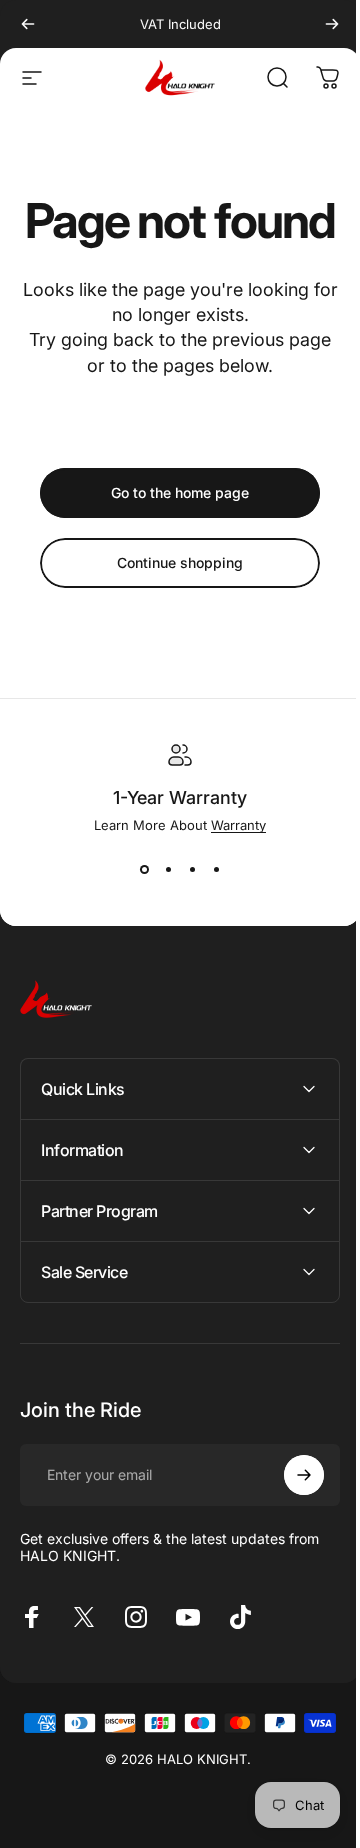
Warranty (238, 825)
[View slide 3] (192, 869)
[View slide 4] (216, 869)
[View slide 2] (168, 869)
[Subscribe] (289, 1523)
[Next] (332, 24)
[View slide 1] (144, 869)
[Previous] (28, 24)
